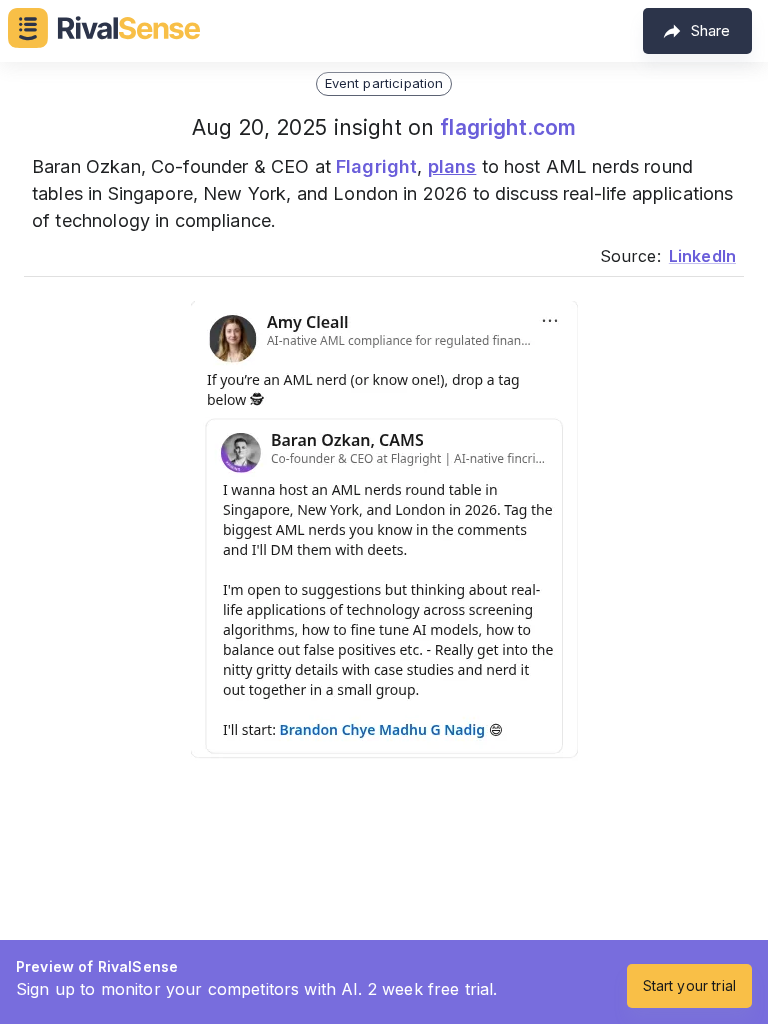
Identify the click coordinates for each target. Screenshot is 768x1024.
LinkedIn (702, 256)
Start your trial (689, 985)
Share (710, 30)
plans (452, 166)
